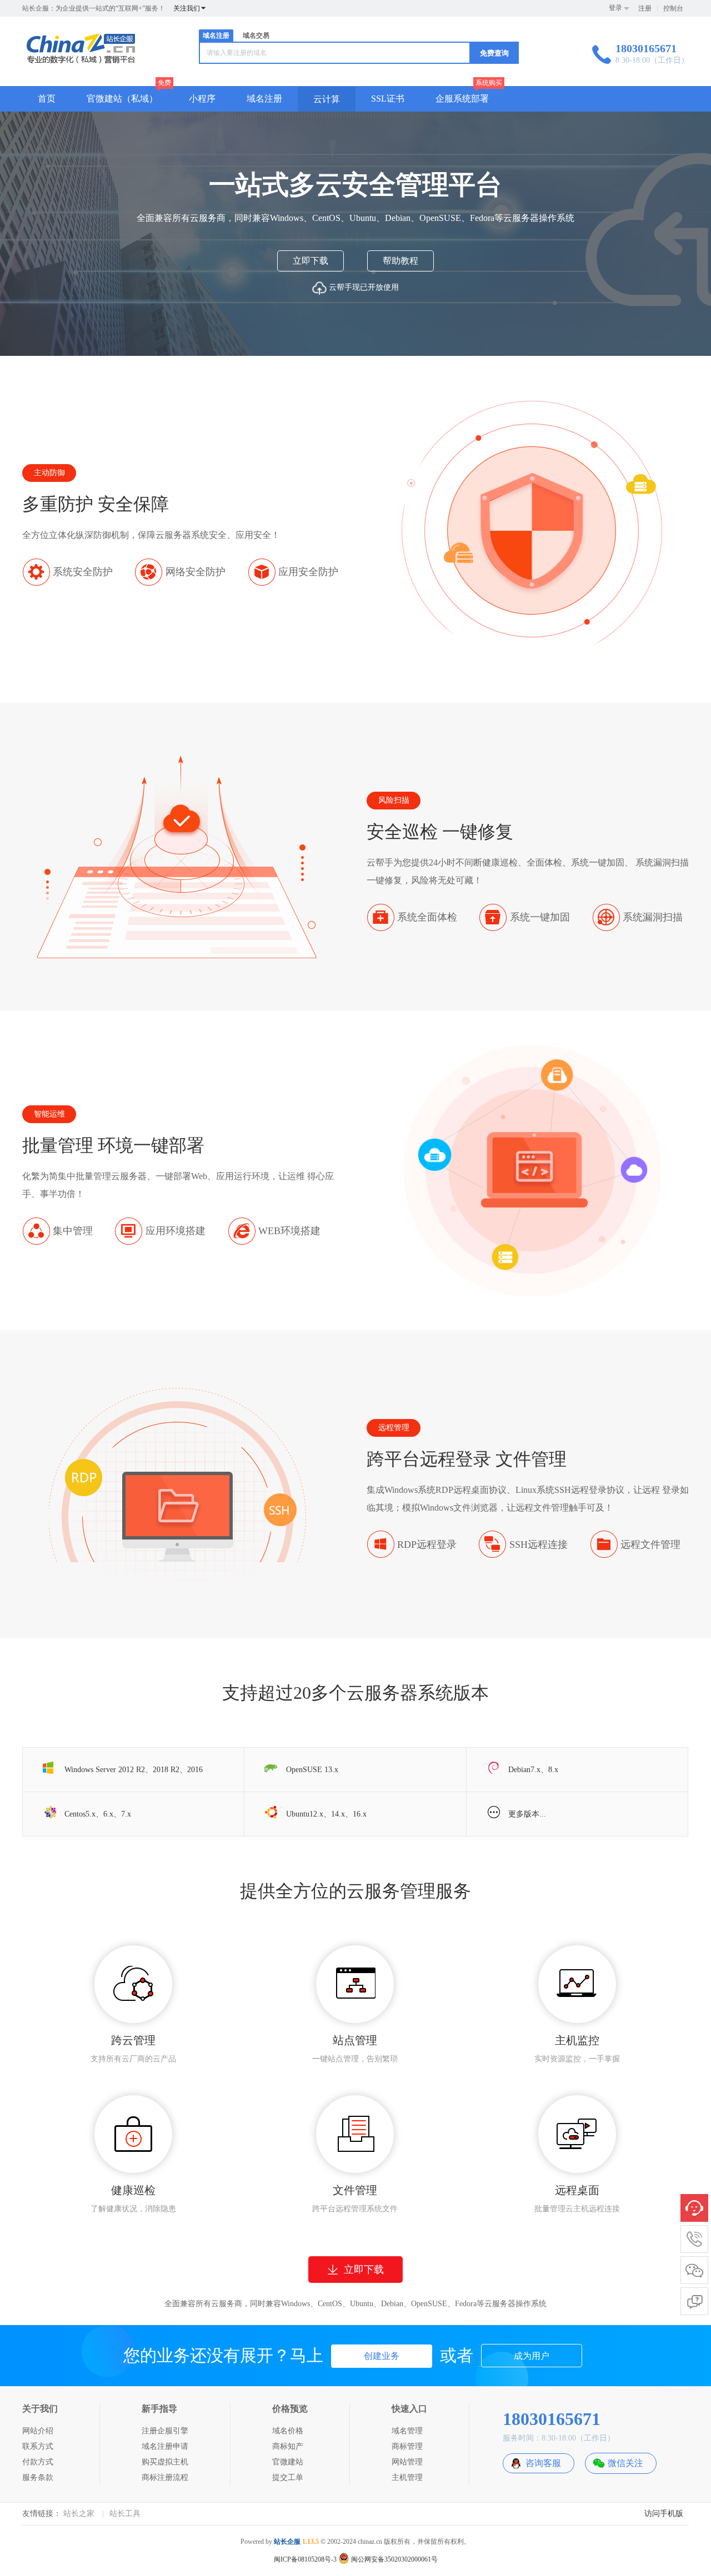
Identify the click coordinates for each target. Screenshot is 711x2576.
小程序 (202, 99)
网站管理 (407, 2462)
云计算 (327, 99)
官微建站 (288, 2462)
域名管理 (407, 2431)
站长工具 (125, 2514)
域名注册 (216, 36)
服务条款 (38, 2477)
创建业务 (382, 2356)
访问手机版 (664, 2514)
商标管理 (407, 2446)
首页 (47, 99)
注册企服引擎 (165, 2431)
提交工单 (288, 2477)
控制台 (673, 8)
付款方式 (38, 2462)
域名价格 (288, 2431)
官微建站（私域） (122, 99)
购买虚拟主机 (165, 2462)
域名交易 (256, 36)
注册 (645, 8)
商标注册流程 (165, 2477)
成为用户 (532, 2356)
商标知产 (288, 2446)
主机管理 (407, 2477)
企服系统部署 (462, 99)
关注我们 (187, 8)
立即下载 (311, 261)
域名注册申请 (165, 2446)
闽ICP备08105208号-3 (305, 2559)
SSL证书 (388, 99)
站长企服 (287, 2542)
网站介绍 (38, 2431)
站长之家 (79, 2514)
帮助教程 (400, 261)
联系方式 (38, 2446)
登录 (615, 8)
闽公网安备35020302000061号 (394, 2559)
